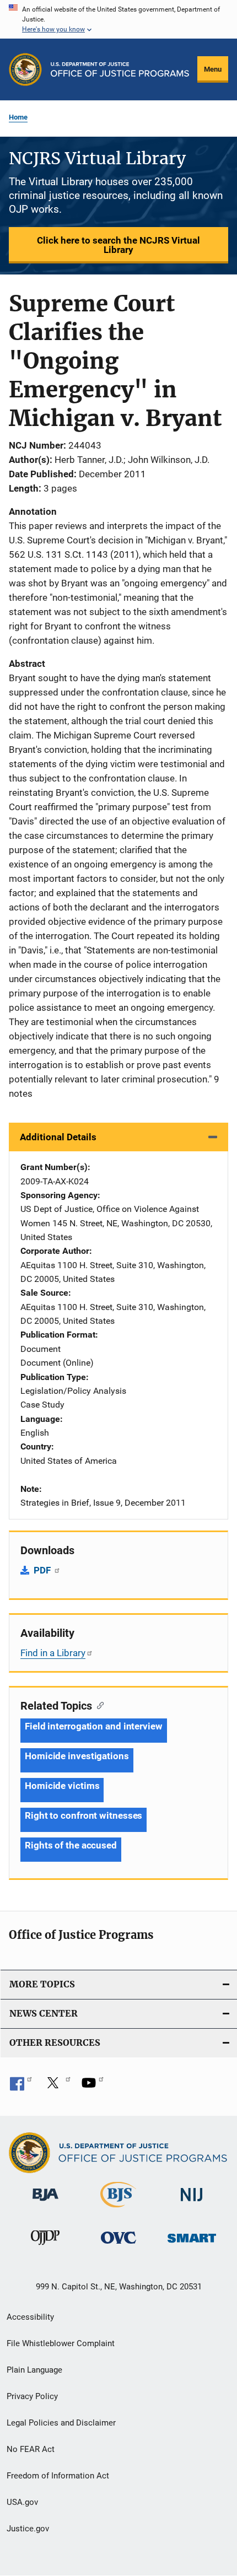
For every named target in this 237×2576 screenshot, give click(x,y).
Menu (213, 69)
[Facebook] (21, 2087)
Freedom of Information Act (58, 2476)
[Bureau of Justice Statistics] (118, 2209)
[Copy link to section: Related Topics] (98, 1705)
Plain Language (34, 2370)
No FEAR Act (31, 2449)
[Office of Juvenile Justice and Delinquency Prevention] (45, 2247)
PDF (43, 1570)
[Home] (120, 69)
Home (18, 117)
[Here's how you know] (118, 19)
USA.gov (22, 2502)
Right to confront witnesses (84, 1815)
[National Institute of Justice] (192, 2203)
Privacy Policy (32, 2396)
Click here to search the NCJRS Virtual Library (118, 245)
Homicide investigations (77, 1756)
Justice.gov (28, 2529)
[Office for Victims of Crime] (118, 2246)
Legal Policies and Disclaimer (61, 2423)
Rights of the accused (71, 1845)
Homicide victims (62, 1786)
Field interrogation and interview (94, 1726)
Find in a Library (53, 1653)
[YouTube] (93, 2087)
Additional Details (58, 1137)
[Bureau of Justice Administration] (45, 2203)
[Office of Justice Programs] (25, 69)
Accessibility (30, 2317)
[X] (57, 2087)
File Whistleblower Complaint (61, 2343)
